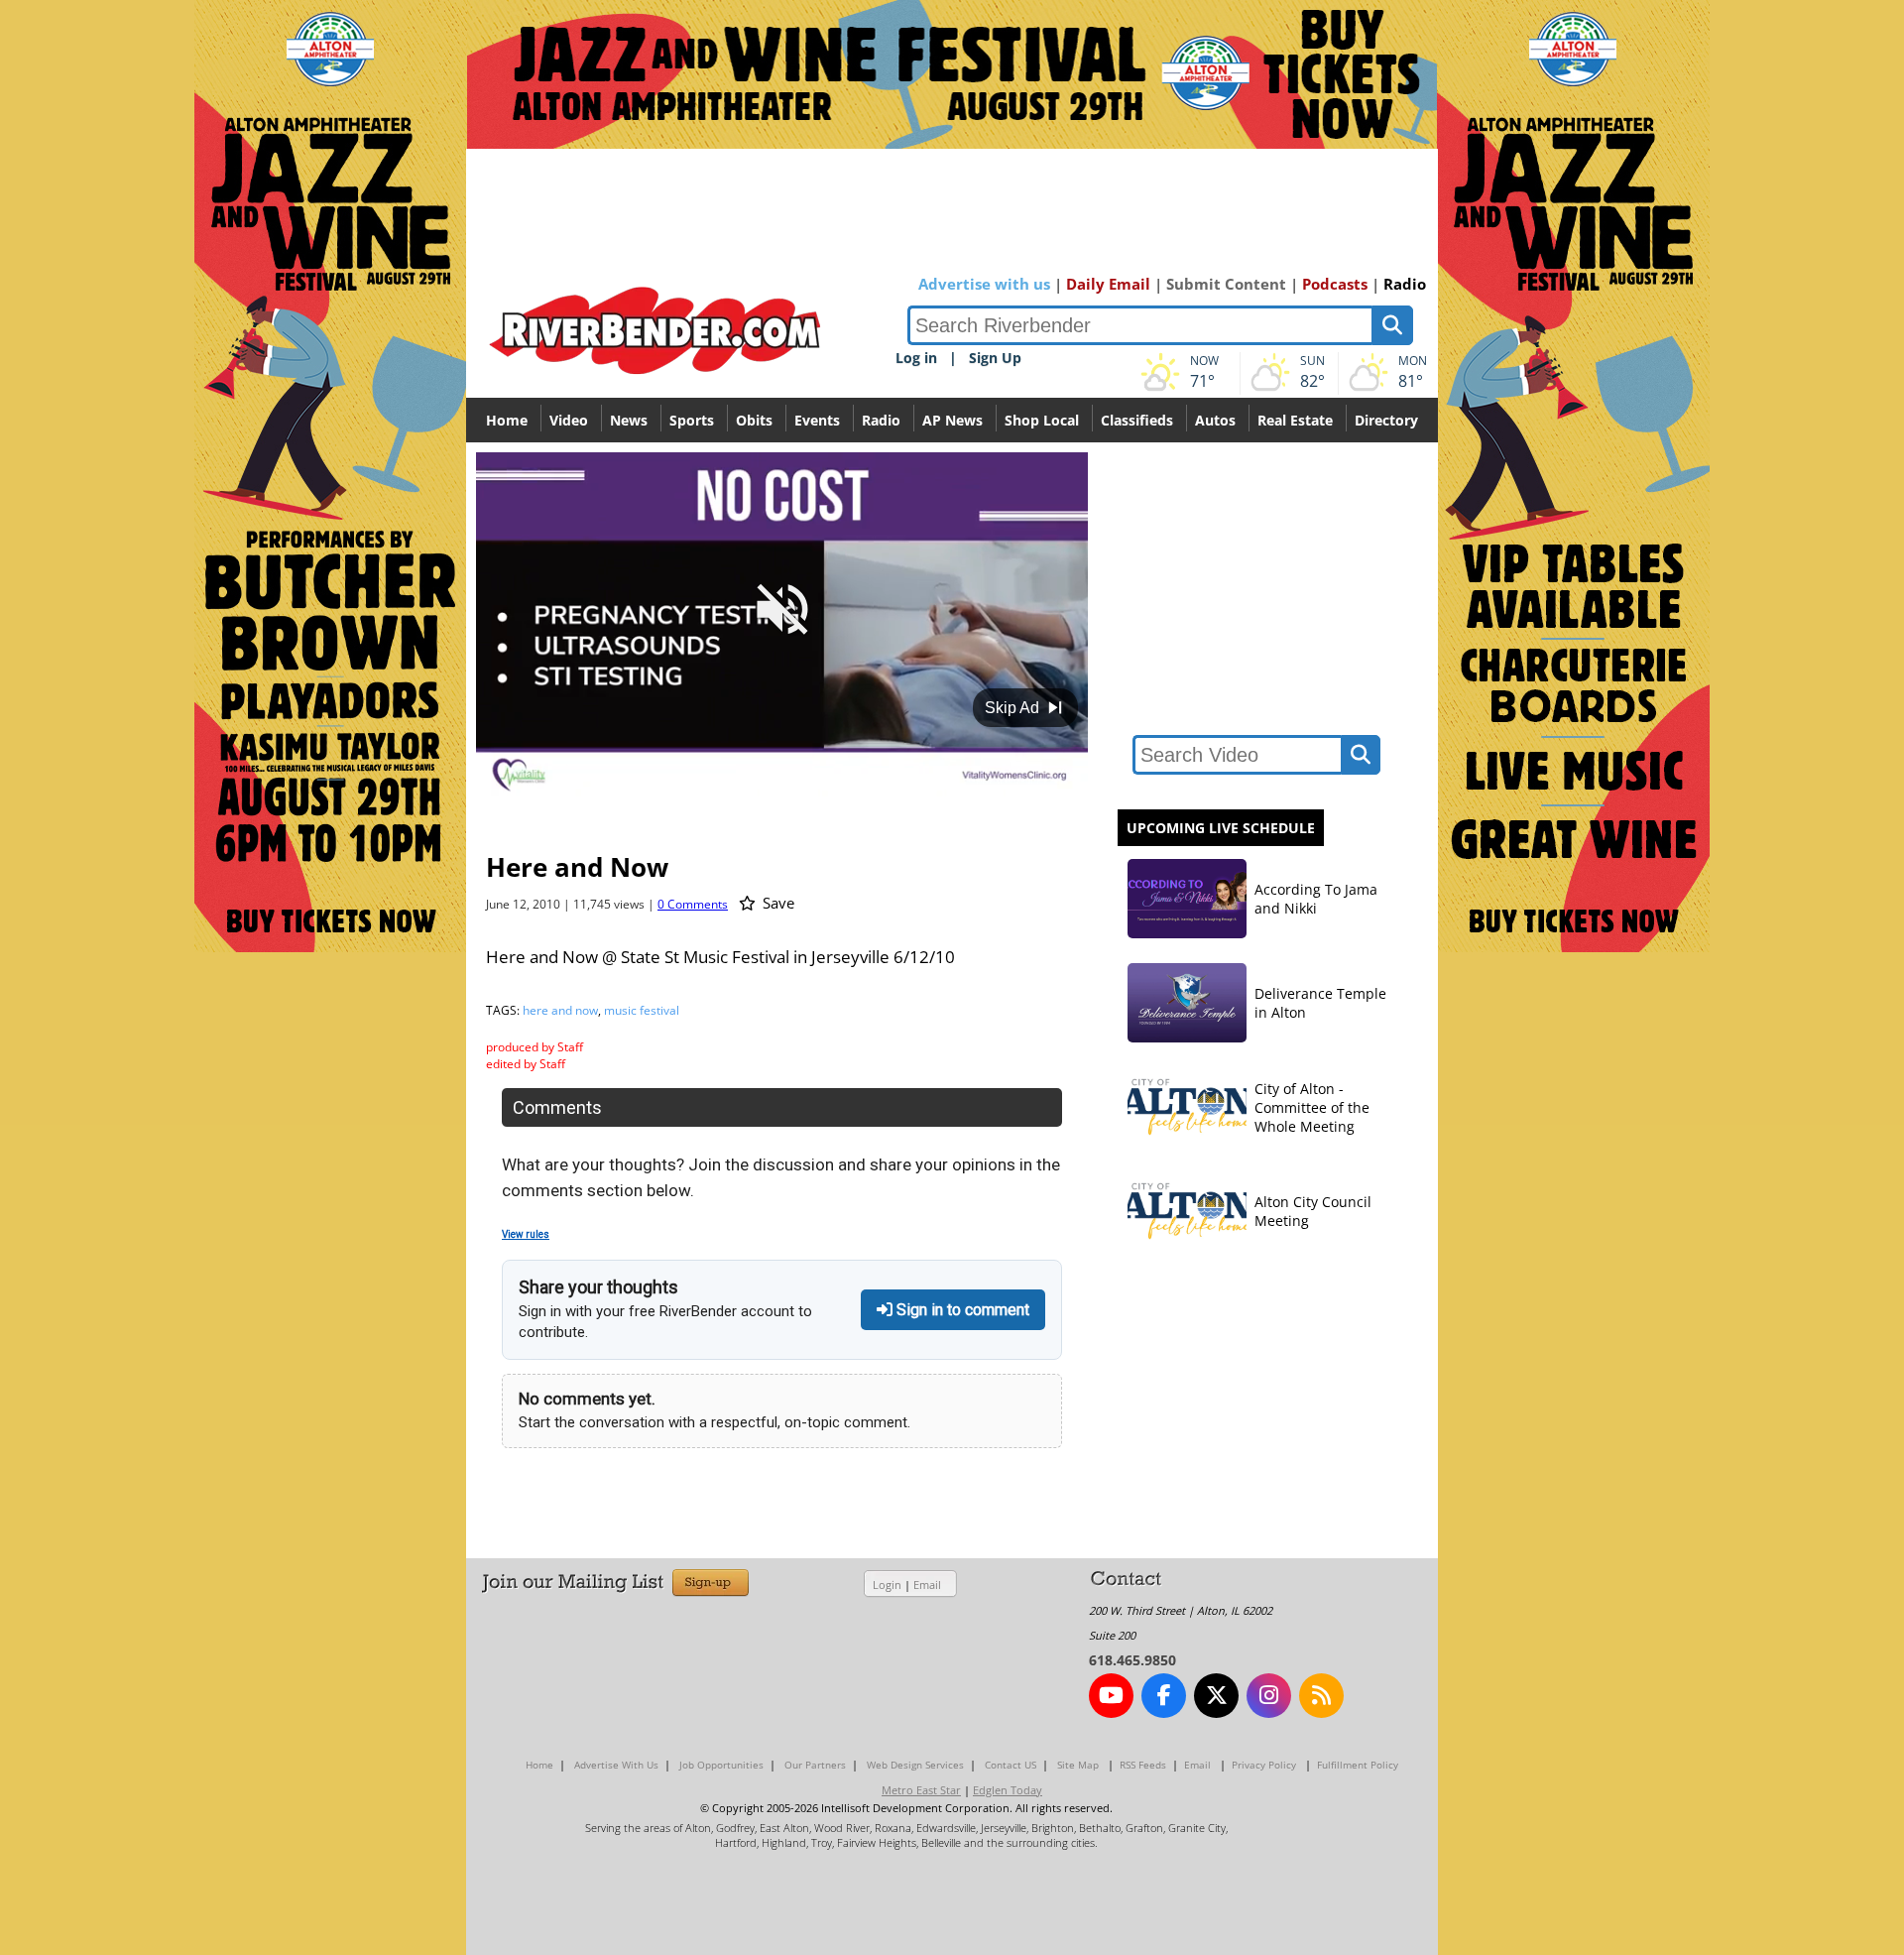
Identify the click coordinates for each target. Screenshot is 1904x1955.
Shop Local (1042, 420)
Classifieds (1137, 420)
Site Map (1078, 1765)
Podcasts (1335, 284)
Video (569, 420)
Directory (1386, 420)
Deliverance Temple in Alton (1320, 1003)
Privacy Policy (1264, 1765)
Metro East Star (921, 1790)
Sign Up (995, 358)
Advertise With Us (616, 1765)
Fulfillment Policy (1358, 1765)
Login (887, 1585)
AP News (952, 420)
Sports (692, 420)
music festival (642, 1010)
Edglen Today (1008, 1790)
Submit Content (1226, 284)
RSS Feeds (1143, 1765)
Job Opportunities (721, 1765)
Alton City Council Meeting (1313, 1211)
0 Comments (693, 904)
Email (927, 1585)
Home (507, 420)
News (629, 420)
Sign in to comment (961, 1310)
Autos (1215, 420)
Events (817, 420)
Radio (1405, 284)
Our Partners (815, 1765)
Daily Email (1108, 284)
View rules (526, 1234)
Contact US (1011, 1765)
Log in (916, 358)
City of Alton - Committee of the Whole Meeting (1312, 1107)
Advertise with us (984, 284)
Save (776, 903)
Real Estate (1295, 420)
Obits (754, 420)
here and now (560, 1010)
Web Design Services (915, 1765)
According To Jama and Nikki (1316, 899)
